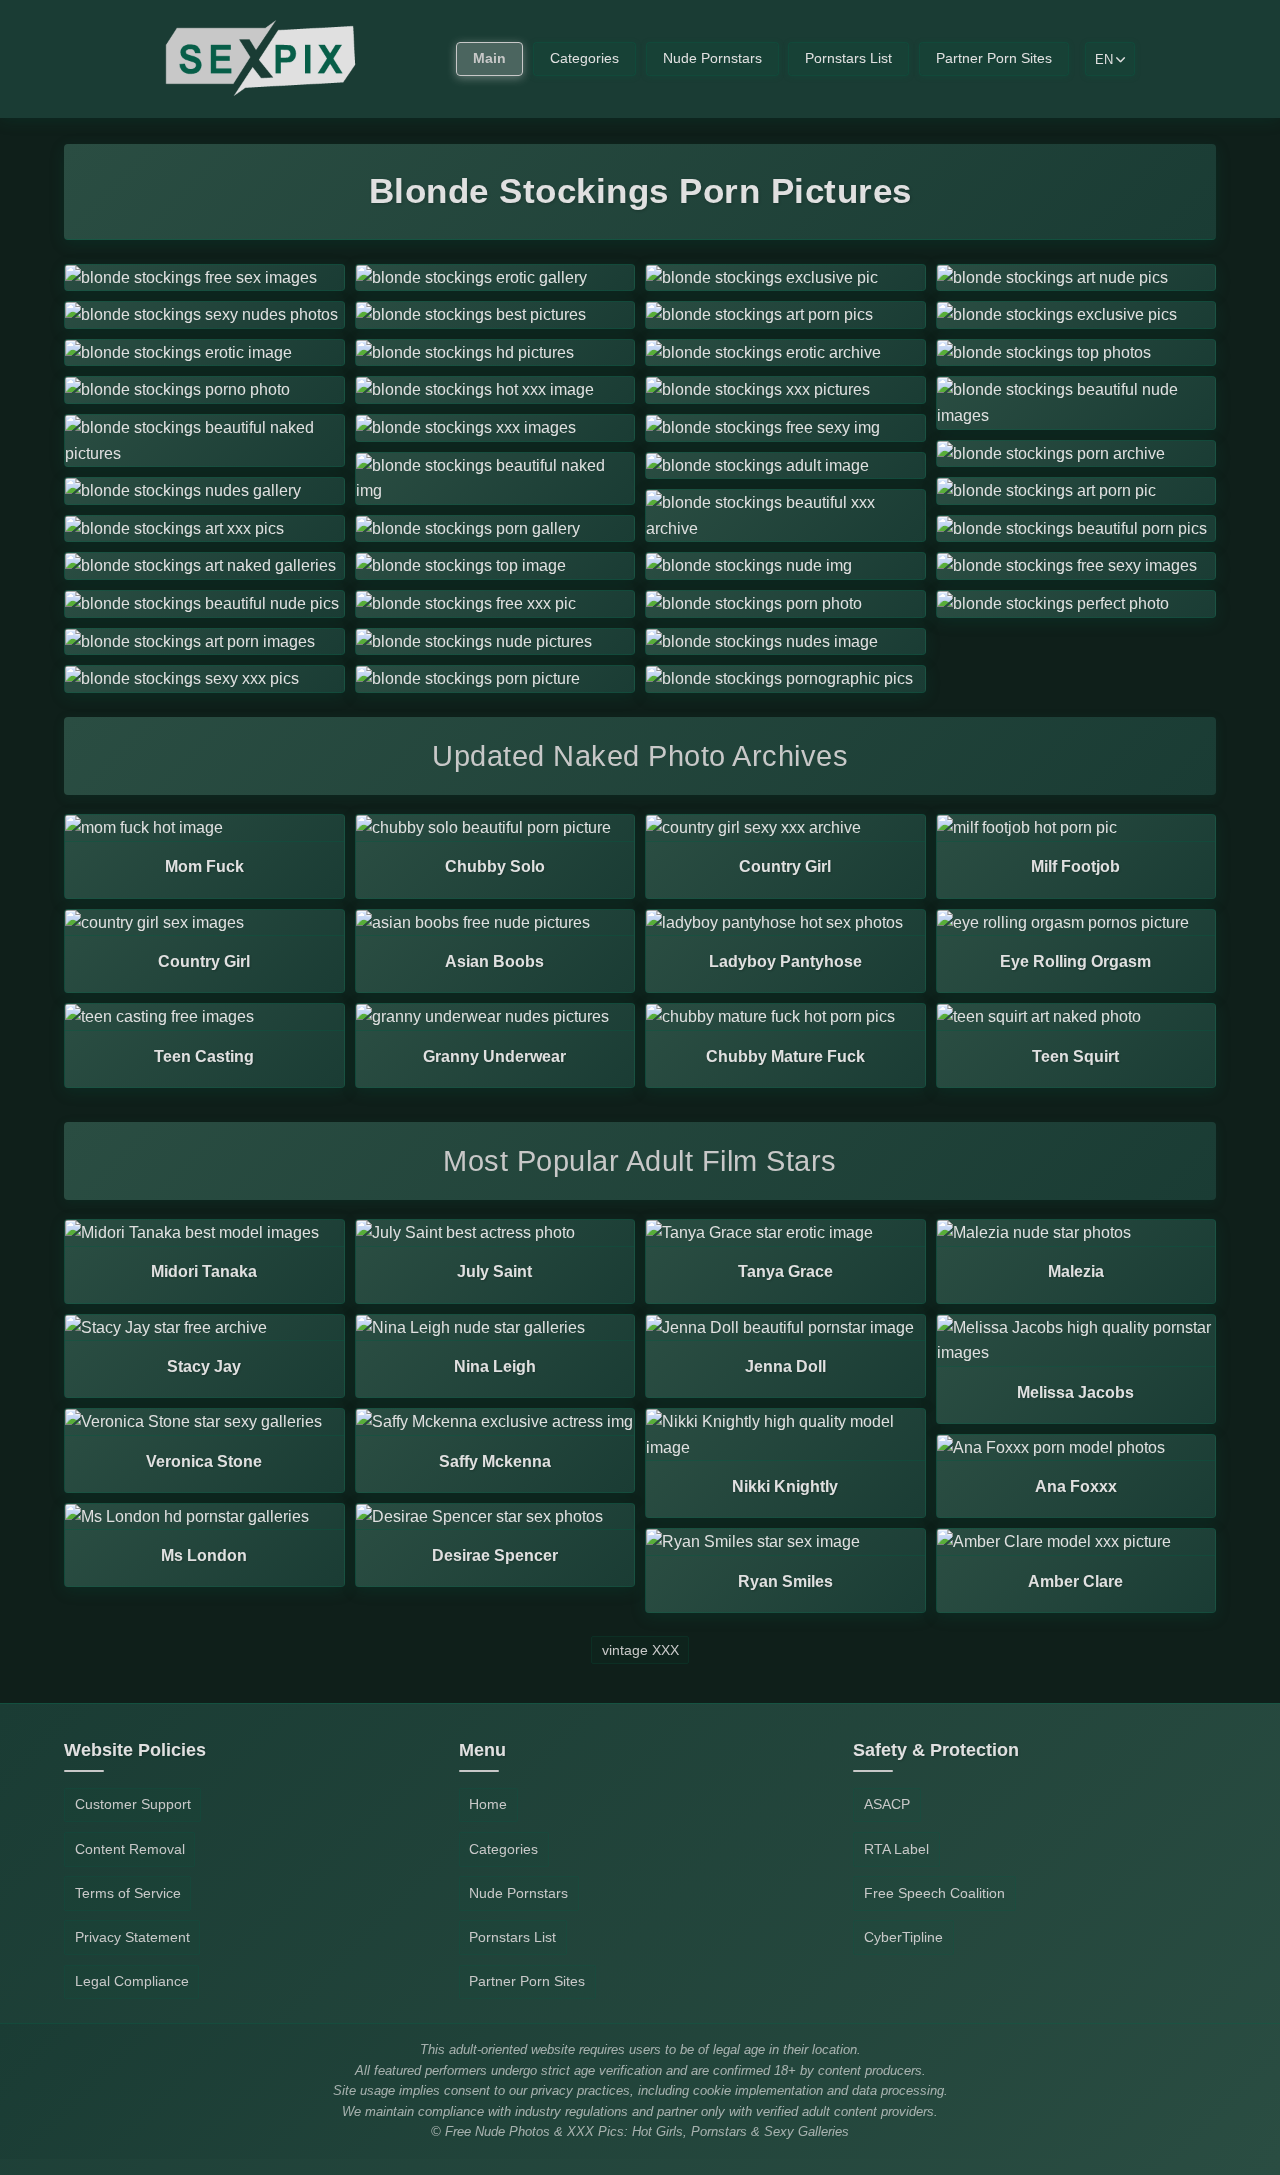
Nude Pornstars (712, 58)
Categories (584, 58)
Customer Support (133, 1804)
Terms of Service (128, 1893)
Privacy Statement (132, 1937)
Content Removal (130, 1849)
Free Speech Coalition (934, 1893)
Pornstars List (848, 58)
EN (1104, 59)
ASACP (887, 1804)
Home (488, 1804)
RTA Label (896, 1849)
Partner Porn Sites (994, 58)
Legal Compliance (132, 1981)
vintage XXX (640, 1650)
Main (489, 58)
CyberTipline (903, 1937)
